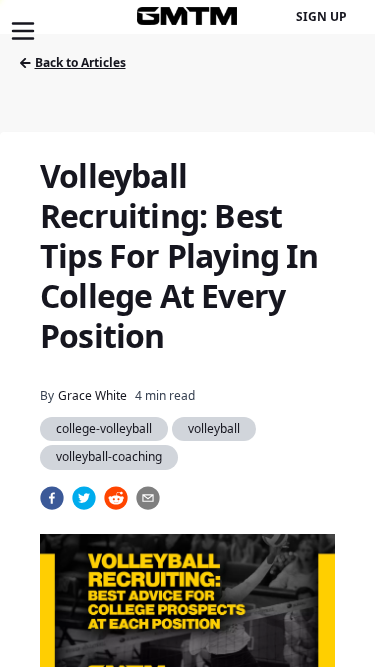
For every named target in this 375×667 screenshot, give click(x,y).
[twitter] (84, 498)
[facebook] (52, 498)
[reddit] (116, 498)
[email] (148, 498)
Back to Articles (80, 62)
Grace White (92, 395)
